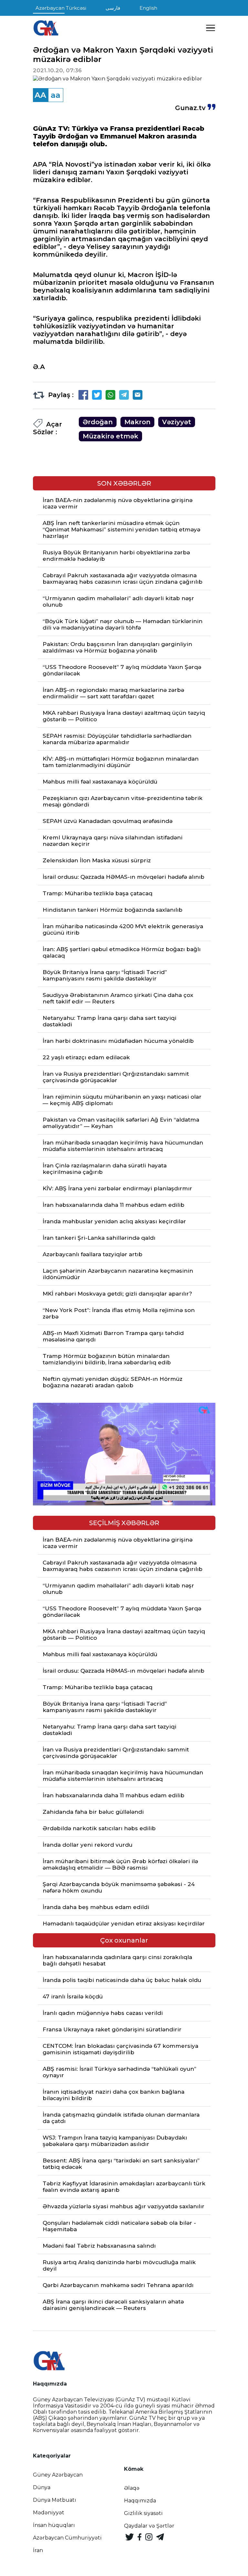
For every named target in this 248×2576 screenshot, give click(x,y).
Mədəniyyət (49, 2513)
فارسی (113, 8)
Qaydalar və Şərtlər (149, 2526)
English (148, 8)
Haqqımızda (140, 2501)
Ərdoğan (98, 422)
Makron (137, 422)
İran (38, 2550)
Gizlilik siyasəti (143, 2513)
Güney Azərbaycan (58, 2475)
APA (40, 164)
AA (40, 95)
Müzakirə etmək (110, 436)
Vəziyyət (177, 422)
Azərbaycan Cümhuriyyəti (67, 2538)
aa (56, 95)
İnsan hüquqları (54, 2525)
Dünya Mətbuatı (55, 2500)
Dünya (42, 2487)
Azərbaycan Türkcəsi (61, 8)
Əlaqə (132, 2488)
